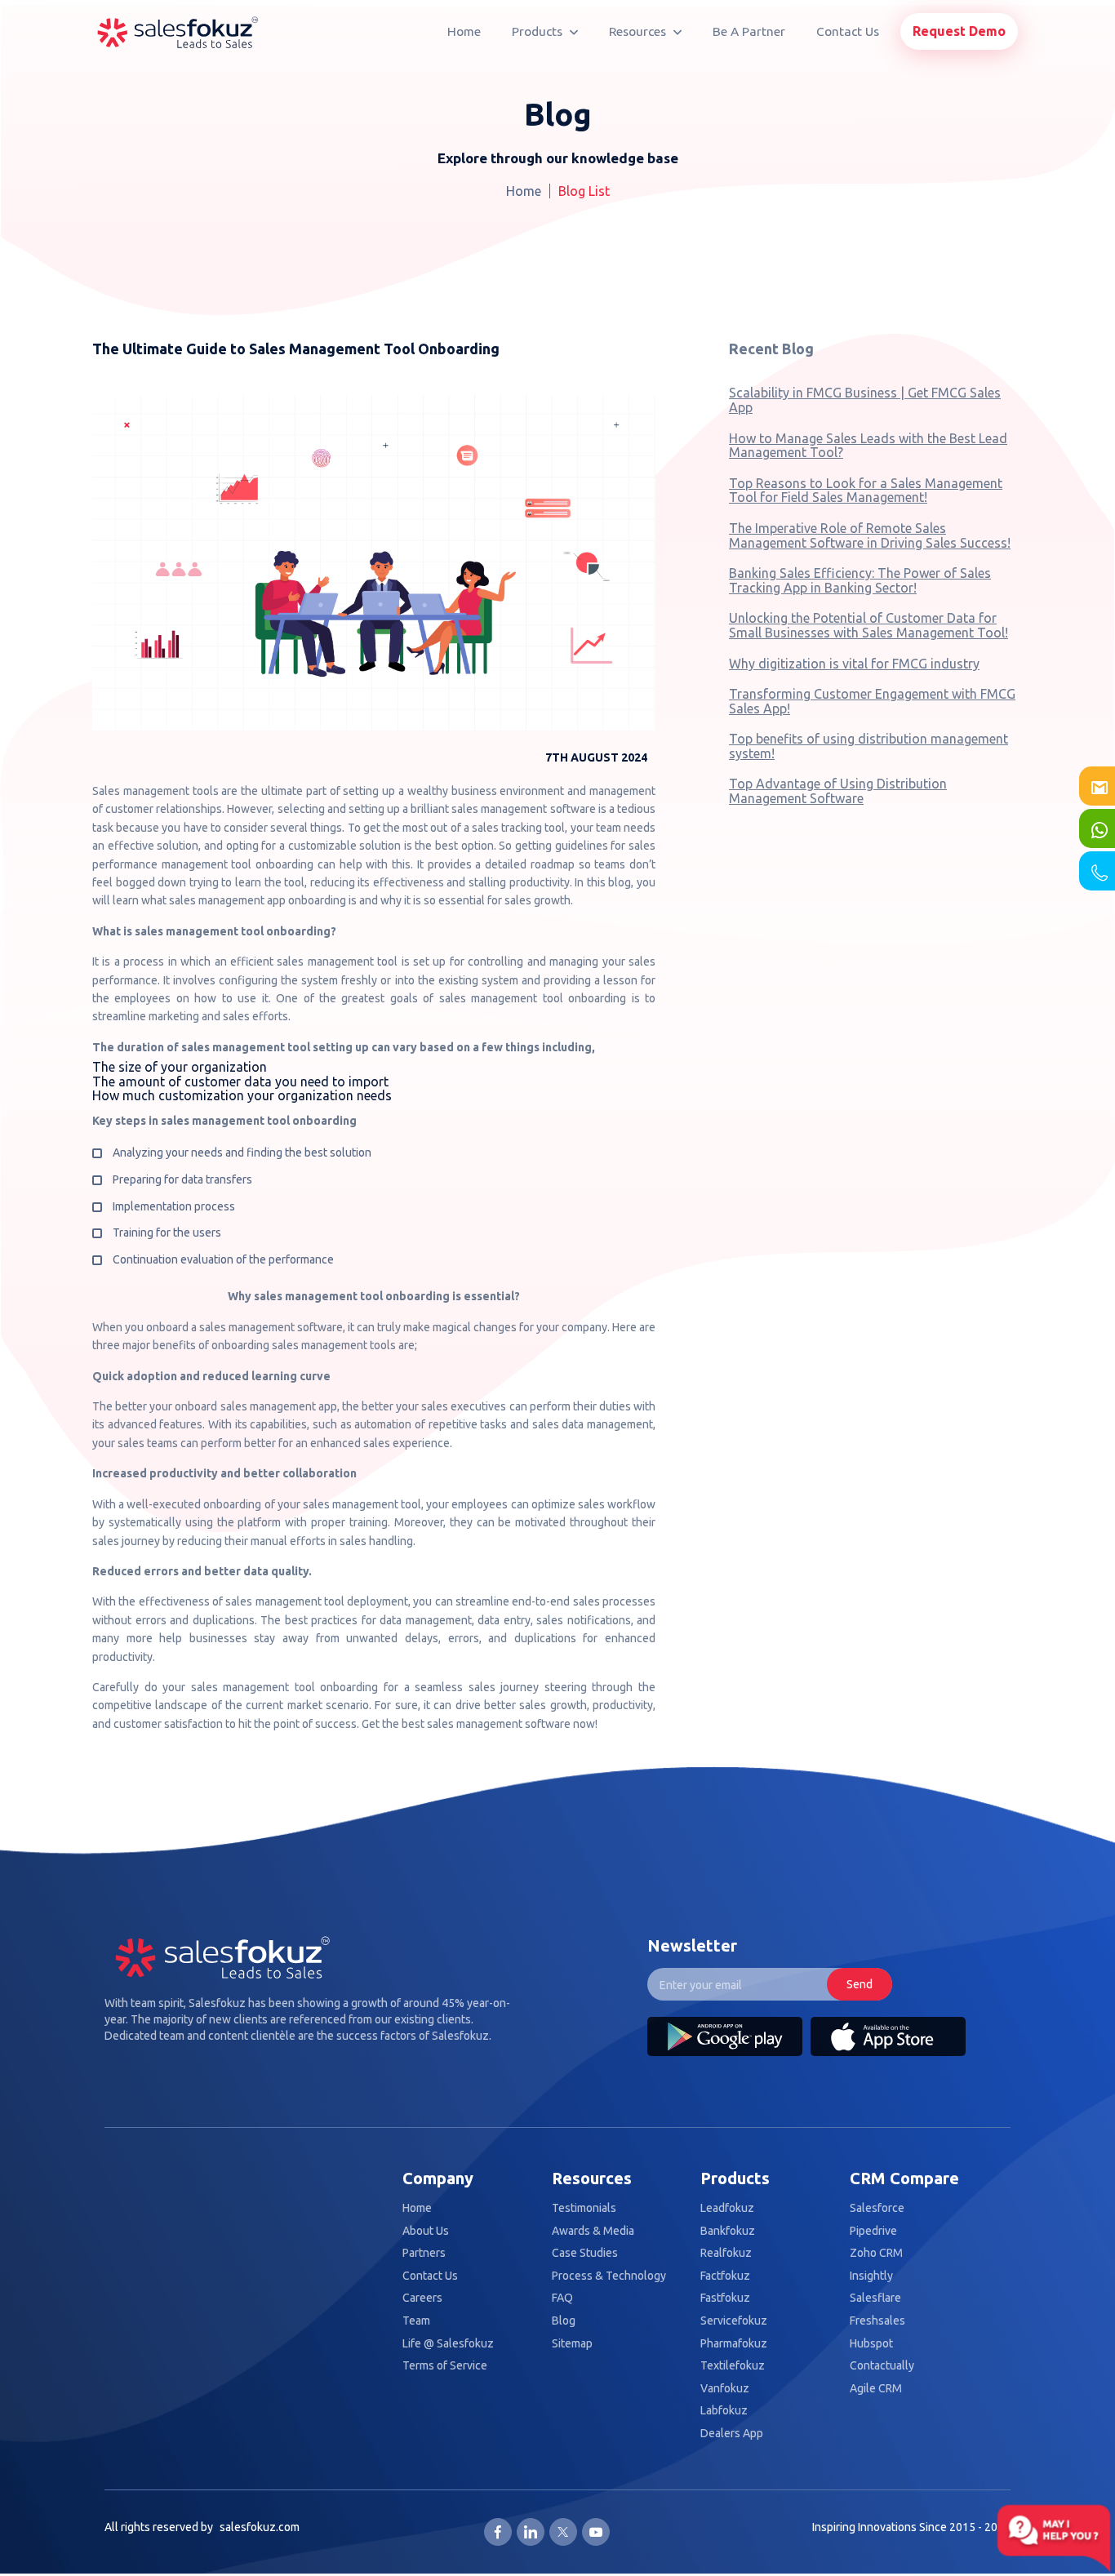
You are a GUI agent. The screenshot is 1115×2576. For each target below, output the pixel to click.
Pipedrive (873, 2231)
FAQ (562, 2298)
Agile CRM (876, 2389)
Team (416, 2321)
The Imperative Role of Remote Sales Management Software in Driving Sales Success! (870, 535)
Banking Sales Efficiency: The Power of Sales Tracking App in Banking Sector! (860, 580)
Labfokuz (724, 2411)
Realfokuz (726, 2253)
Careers (422, 2298)
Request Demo (959, 31)
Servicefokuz (734, 2321)
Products (539, 31)
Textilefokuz (733, 2366)
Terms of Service (445, 2366)
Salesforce (877, 2208)
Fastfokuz (725, 2298)
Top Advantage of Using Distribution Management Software (838, 791)
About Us (426, 2231)
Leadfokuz (727, 2208)
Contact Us (848, 31)
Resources (639, 31)
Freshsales (877, 2321)
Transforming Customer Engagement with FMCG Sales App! (872, 701)
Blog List (584, 191)
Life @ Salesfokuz (448, 2344)
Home (464, 31)
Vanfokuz (725, 2389)
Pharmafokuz (734, 2344)
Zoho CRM (876, 2253)
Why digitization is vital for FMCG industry (854, 664)
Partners (424, 2253)
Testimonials (584, 2208)
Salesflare (875, 2298)
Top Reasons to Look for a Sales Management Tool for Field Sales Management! (866, 491)
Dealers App (732, 2434)
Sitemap (572, 2344)
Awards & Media (593, 2231)
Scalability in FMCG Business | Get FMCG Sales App (865, 400)
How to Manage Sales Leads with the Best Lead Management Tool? (868, 446)
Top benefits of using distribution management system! (868, 746)
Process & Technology (609, 2276)
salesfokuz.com (260, 2527)
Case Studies (585, 2253)
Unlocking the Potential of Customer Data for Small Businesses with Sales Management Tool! (868, 625)
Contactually (882, 2366)
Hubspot (871, 2344)
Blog (564, 2321)
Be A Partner (749, 31)
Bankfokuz (728, 2231)
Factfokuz (725, 2276)
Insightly (871, 2276)
